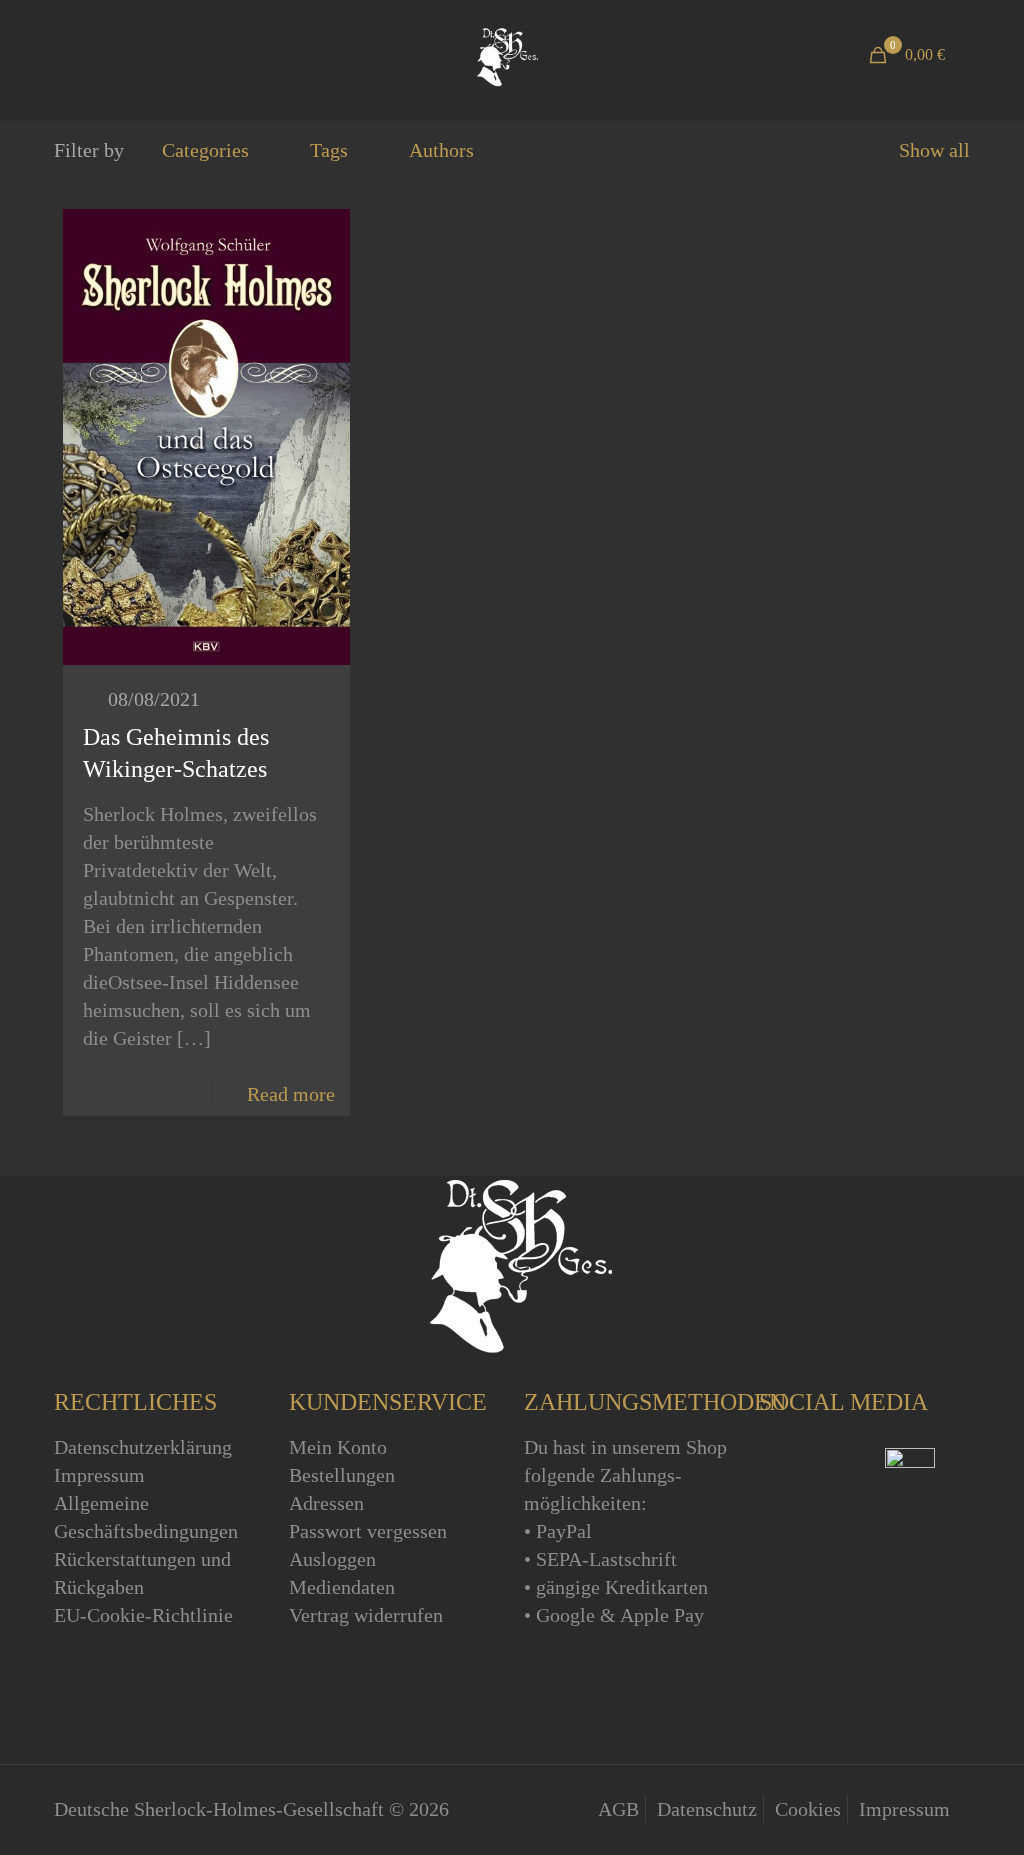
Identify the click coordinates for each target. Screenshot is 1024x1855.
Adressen (326, 1503)
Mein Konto (338, 1447)
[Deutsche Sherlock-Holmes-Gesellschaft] (504, 55)
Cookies (808, 1809)
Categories (205, 150)
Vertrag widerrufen (366, 1615)
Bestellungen (342, 1475)
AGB (618, 1809)
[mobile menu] (71, 55)
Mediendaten (342, 1587)
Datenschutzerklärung (143, 1447)
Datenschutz (707, 1809)
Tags (329, 150)
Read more (291, 1094)
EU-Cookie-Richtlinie (143, 1615)
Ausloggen (332, 1559)
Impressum (99, 1475)
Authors (441, 150)
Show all (934, 150)
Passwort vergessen (368, 1531)
